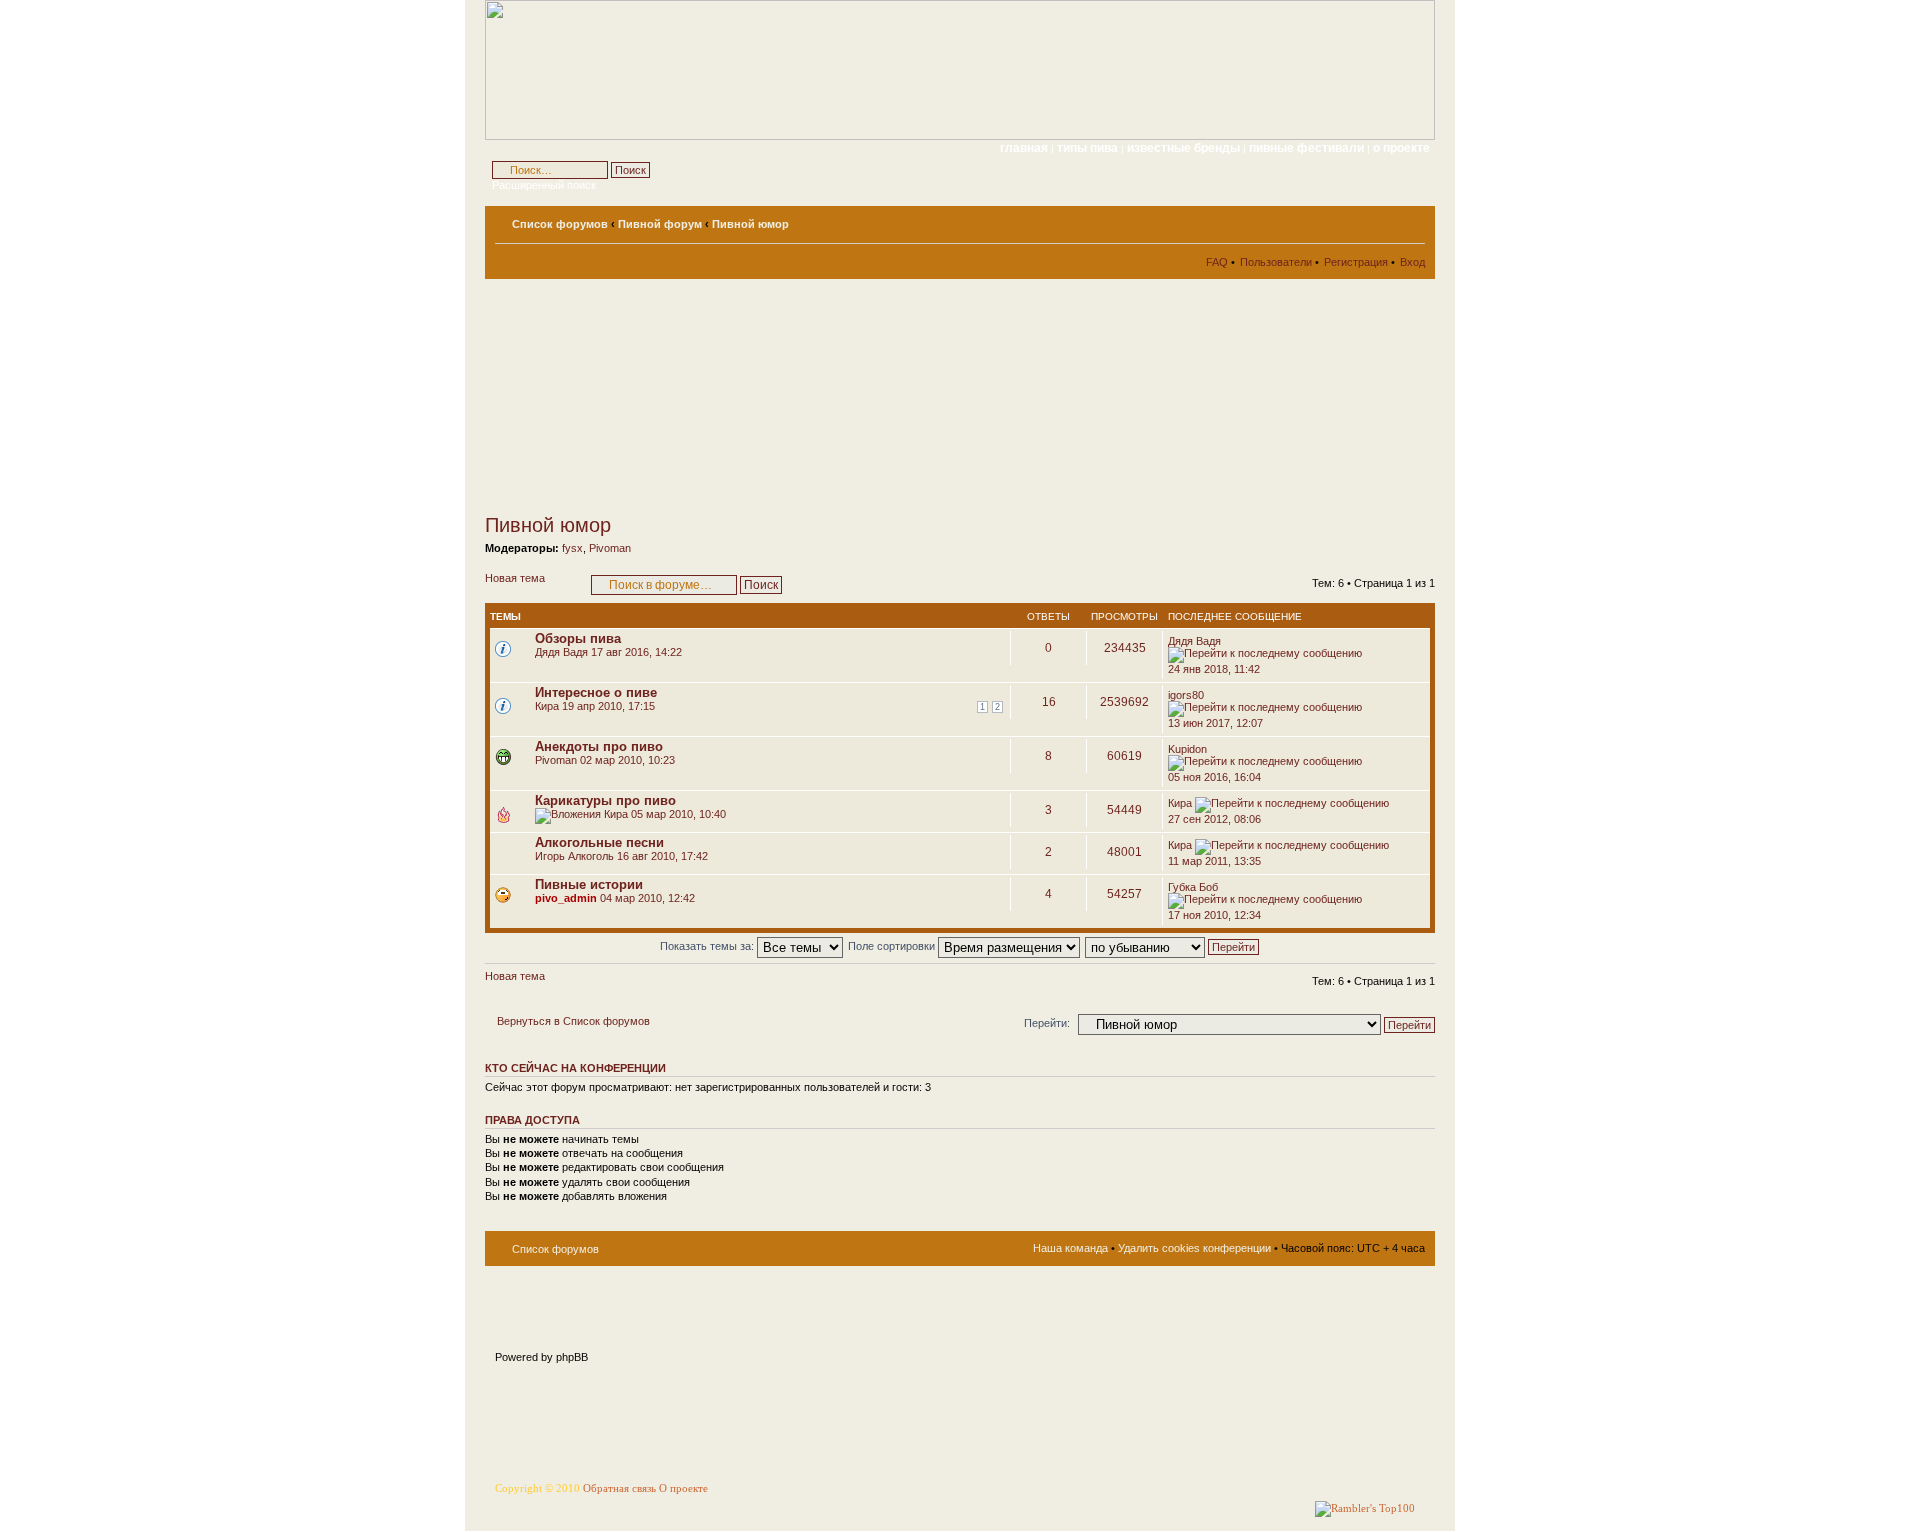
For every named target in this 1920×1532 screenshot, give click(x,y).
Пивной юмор (750, 224)
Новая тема (515, 578)
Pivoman (610, 548)
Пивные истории (589, 884)
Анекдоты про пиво (599, 746)
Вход (1412, 262)
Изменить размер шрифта (1410, 220)
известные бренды (1185, 148)
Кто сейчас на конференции (575, 1068)
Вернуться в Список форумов (573, 1021)
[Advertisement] (665, 396)
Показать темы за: (708, 946)
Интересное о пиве (596, 692)
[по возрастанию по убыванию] (1173, 946)
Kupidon (1187, 749)
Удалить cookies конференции (1194, 1248)
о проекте (1401, 148)
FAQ (1217, 262)
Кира (547, 706)
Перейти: (1047, 1023)
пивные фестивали (1308, 148)
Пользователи (1276, 262)
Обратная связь (619, 1488)
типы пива (1089, 148)
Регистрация (1356, 262)
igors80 (1186, 695)
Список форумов (560, 224)
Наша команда (1070, 1248)
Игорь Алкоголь (574, 856)
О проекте (683, 1488)
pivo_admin (566, 898)
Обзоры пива (578, 638)
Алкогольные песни (599, 842)
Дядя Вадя (561, 652)
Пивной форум (660, 224)
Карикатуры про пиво (605, 800)
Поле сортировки (893, 946)
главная (1024, 148)
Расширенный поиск (544, 185)
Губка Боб (1193, 887)
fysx (572, 548)
